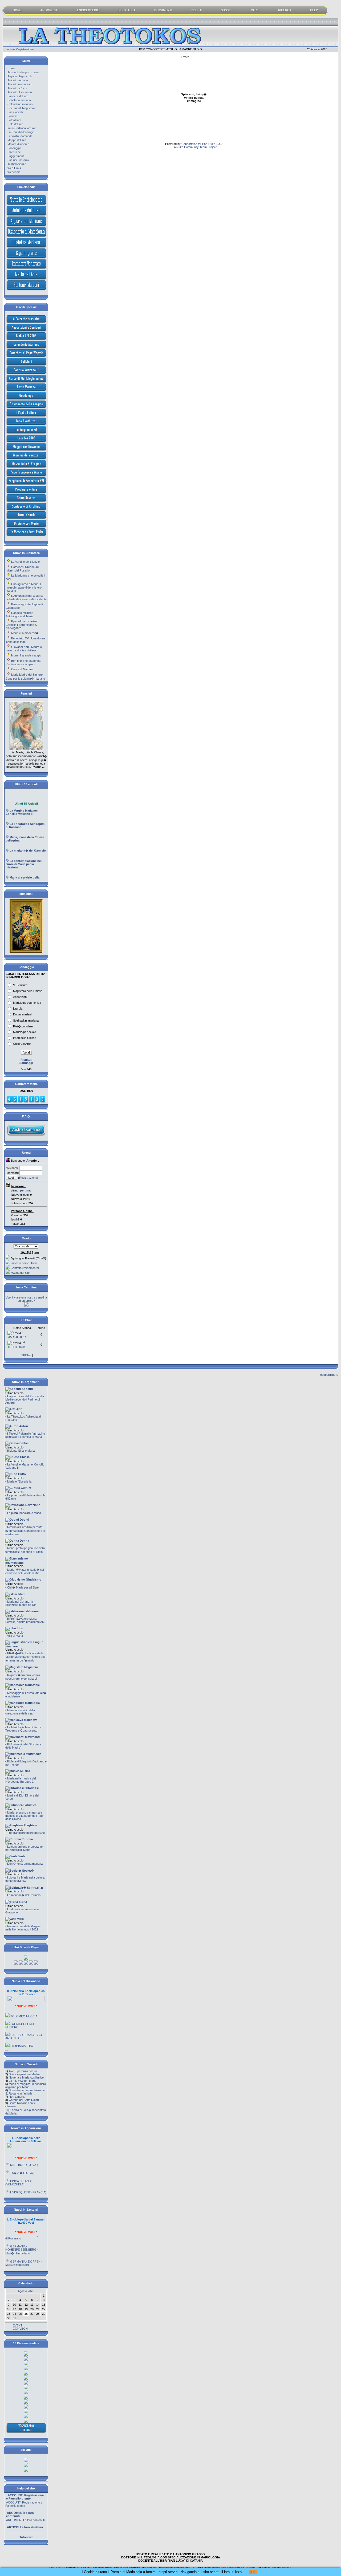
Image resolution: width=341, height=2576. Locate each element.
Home (11, 68)
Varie (20, 1919)
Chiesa (24, 1457)
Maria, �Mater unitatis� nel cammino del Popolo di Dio (25, 1571)
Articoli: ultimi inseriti (20, 92)
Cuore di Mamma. (23, 669)
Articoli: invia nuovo (20, 84)
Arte (19, 1409)
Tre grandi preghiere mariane (26, 1833)
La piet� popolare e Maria (24, 1513)
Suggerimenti (16, 156)
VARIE (255, 10)
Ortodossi (31, 1788)
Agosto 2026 (26, 2291)
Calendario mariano (20, 104)
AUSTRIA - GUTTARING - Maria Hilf (25, 2259)
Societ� (28, 1871)
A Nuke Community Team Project (195, 147)
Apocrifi (27, 1389)
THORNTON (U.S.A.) (24, 2193)
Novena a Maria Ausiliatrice (26, 2077)
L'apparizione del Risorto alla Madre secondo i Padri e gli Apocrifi (25, 1399)
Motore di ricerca (18, 144)
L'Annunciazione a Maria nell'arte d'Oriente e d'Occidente (26, 597)
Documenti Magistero (21, 108)
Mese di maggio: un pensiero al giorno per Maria (26, 2085)
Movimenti (32, 1737)
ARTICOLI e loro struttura (23, 2516)
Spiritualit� (35, 1888)
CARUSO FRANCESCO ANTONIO (24, 2021)
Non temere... (18, 2097)
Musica (25, 1771)
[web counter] (26, 1102)
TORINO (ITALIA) (22, 2185)
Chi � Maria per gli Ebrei (23, 1587)
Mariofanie (32, 1685)
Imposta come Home (24, 1263)
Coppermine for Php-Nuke (198, 144)
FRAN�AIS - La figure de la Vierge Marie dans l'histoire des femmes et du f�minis (25, 1657)
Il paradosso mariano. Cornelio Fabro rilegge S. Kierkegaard (22, 625)
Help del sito (15, 124)
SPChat (26, 1355)
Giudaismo (33, 1579)
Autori (23, 1426)
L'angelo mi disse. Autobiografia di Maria (20, 615)
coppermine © (329, 1375)
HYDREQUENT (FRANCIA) (28, 2177)
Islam (21, 1594)
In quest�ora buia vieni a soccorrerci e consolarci (23, 1677)
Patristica (30, 1805)
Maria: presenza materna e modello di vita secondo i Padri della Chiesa (25, 1816)
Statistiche (14, 152)
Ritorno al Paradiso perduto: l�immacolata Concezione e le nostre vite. (25, 1531)
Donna (24, 1541)
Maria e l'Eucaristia (19, 1481)
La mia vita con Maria (23, 2081)
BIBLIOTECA (127, 10)
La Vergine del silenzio (25, 562)
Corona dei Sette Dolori (24, 2100)
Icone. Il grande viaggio (26, 655)
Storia (22, 1902)
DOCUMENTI (163, 10)
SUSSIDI (227, 10)
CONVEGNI (21, 2329)
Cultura (26, 1488)
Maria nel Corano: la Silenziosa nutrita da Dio (21, 1603)
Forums (13, 116)
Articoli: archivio (18, 80)
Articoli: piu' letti (17, 88)
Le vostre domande (20, 136)
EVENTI (18, 2325)
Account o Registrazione (23, 72)
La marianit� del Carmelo (24, 1895)
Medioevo (30, 1720)
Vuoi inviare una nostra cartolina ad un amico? (26, 1299)
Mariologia (32, 1703)
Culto (22, 1474)
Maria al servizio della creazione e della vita (20, 1712)
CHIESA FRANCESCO (25, 2049)
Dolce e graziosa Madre (24, 2074)
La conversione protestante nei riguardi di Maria (24, 1848)
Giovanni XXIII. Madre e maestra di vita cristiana (24, 649)
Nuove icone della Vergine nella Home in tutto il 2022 (23, 1928)
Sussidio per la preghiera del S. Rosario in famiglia (25, 2092)
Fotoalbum (14, 120)
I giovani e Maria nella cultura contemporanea (25, 1879)
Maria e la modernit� (25, 633)
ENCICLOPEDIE (88, 10)
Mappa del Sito (20, 1273)
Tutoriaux (26, 2537)
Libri (20, 1628)
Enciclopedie (16, 112)
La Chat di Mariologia (21, 132)
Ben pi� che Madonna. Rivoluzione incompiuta (23, 662)
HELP (314, 10)
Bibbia (24, 1443)
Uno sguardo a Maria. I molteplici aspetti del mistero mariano (24, 587)
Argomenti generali (19, 76)
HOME (17, 10)
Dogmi (24, 1520)
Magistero (31, 1667)
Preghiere (30, 1825)
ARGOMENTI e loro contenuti (25, 2505)
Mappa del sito (17, 140)
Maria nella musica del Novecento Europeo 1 (21, 1780)
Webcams (14, 172)
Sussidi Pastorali (18, 160)
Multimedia (33, 1754)
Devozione (32, 1505)
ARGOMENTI (49, 10)
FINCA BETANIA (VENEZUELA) (18, 2167)
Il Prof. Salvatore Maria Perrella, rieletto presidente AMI (25, 1620)
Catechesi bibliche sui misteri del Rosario (22, 569)
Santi (21, 1856)
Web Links (14, 168)
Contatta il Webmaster (25, 1268)
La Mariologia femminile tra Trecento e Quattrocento (23, 1729)
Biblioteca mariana (19, 100)
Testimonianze (17, 164)
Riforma (27, 1839)
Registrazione (25, 49)
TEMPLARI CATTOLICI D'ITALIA (23, 2040)
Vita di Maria (15, 1636)
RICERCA (285, 10)
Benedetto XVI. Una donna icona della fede (25, 640)
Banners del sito (18, 96)
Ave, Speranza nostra (23, 2071)
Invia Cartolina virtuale (22, 128)
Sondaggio (14, 148)
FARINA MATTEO (22, 2030)
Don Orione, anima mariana (25, 1864)
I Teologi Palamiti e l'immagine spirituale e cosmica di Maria (25, 1435)
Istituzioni (31, 1611)
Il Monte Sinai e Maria (21, 1451)
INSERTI (196, 10)
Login (9, 49)
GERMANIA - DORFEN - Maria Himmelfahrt (24, 2248)
